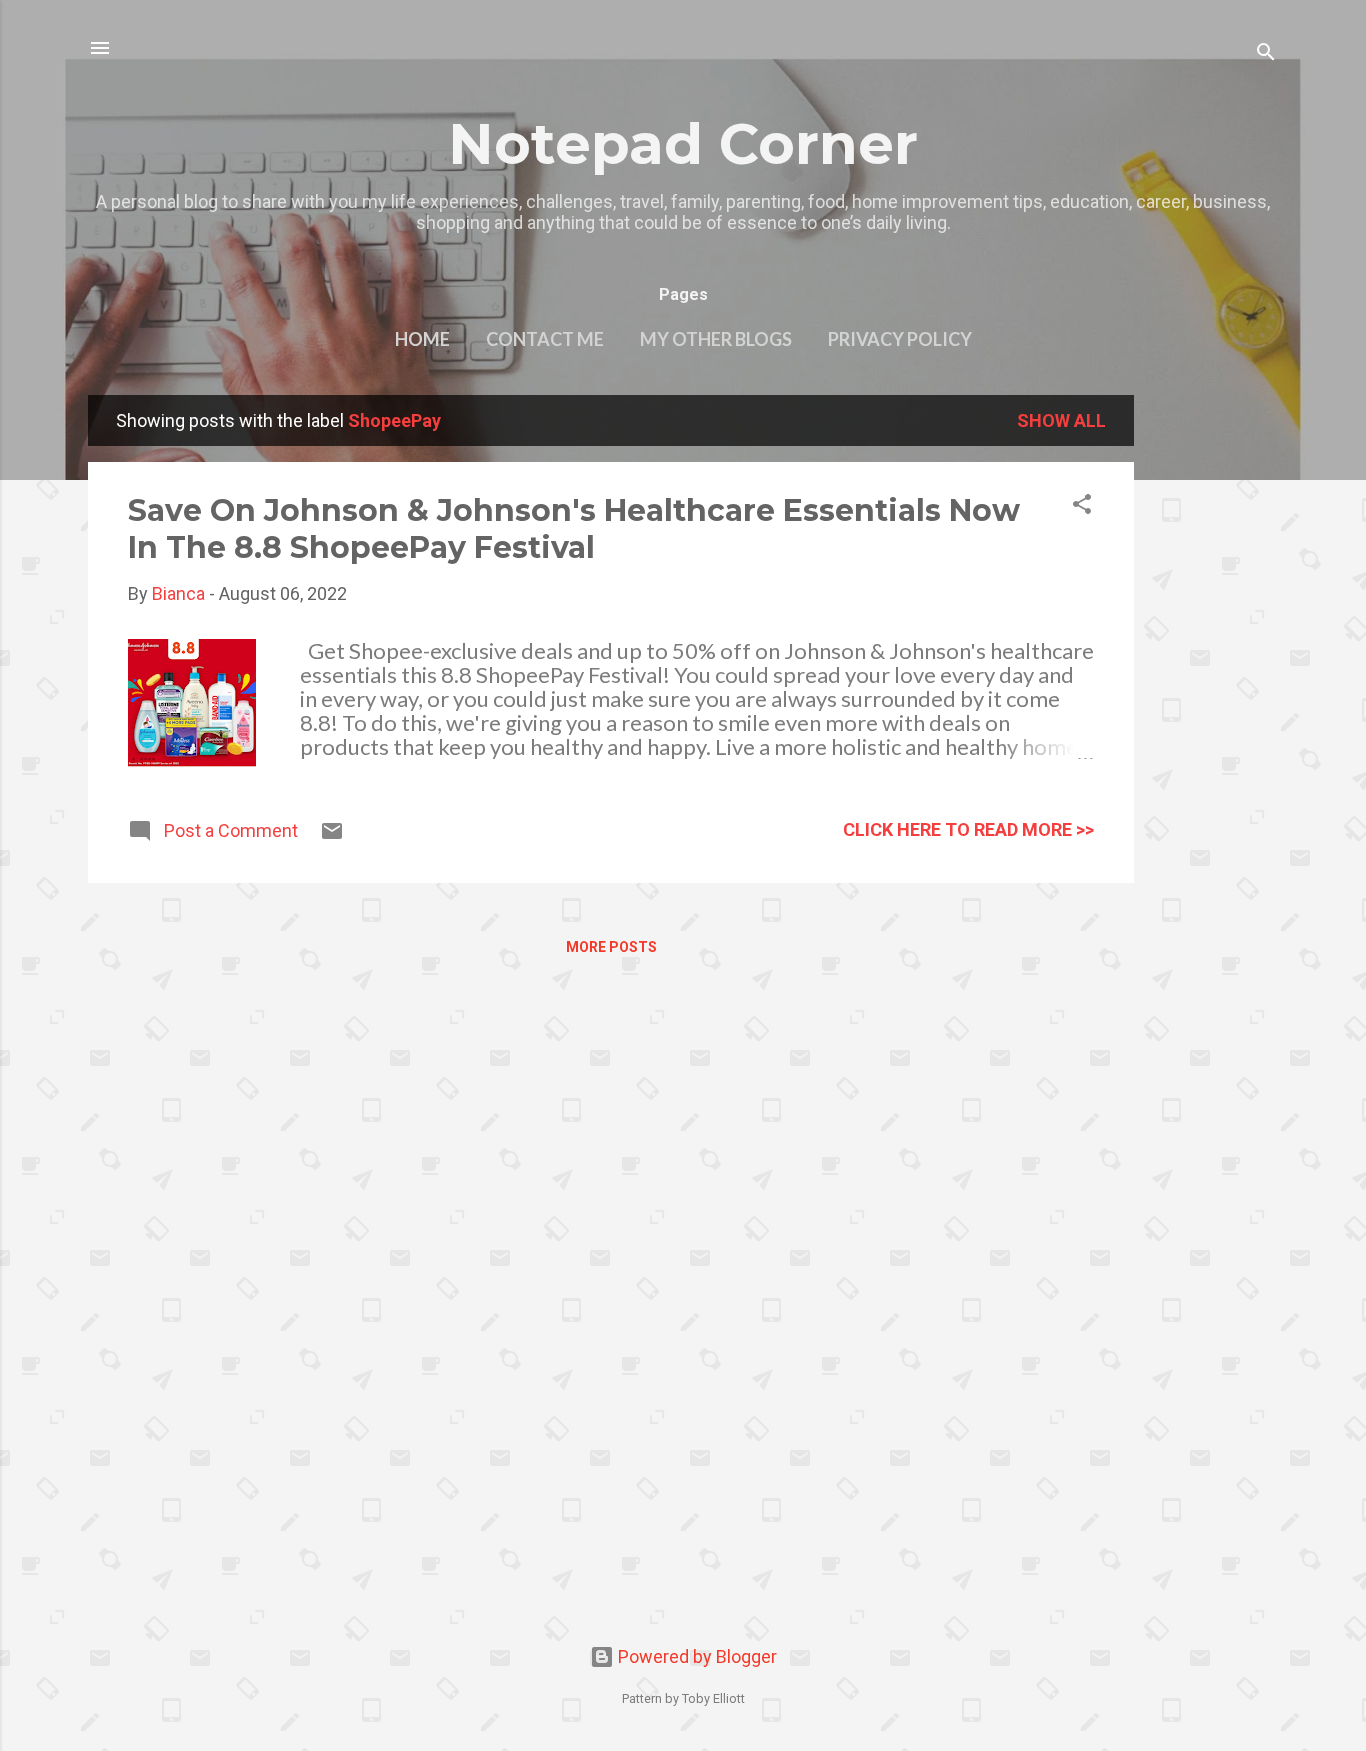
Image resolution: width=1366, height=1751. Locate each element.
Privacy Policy (900, 339)
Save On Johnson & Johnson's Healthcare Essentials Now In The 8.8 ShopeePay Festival (574, 529)
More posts (611, 947)
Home (422, 339)
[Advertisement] (1214, 695)
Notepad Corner (683, 144)
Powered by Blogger (695, 1656)
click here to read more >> (968, 829)
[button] (1082, 507)
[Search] (1266, 54)
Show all (1061, 420)
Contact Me (545, 339)
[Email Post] (332, 836)
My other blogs (716, 339)
